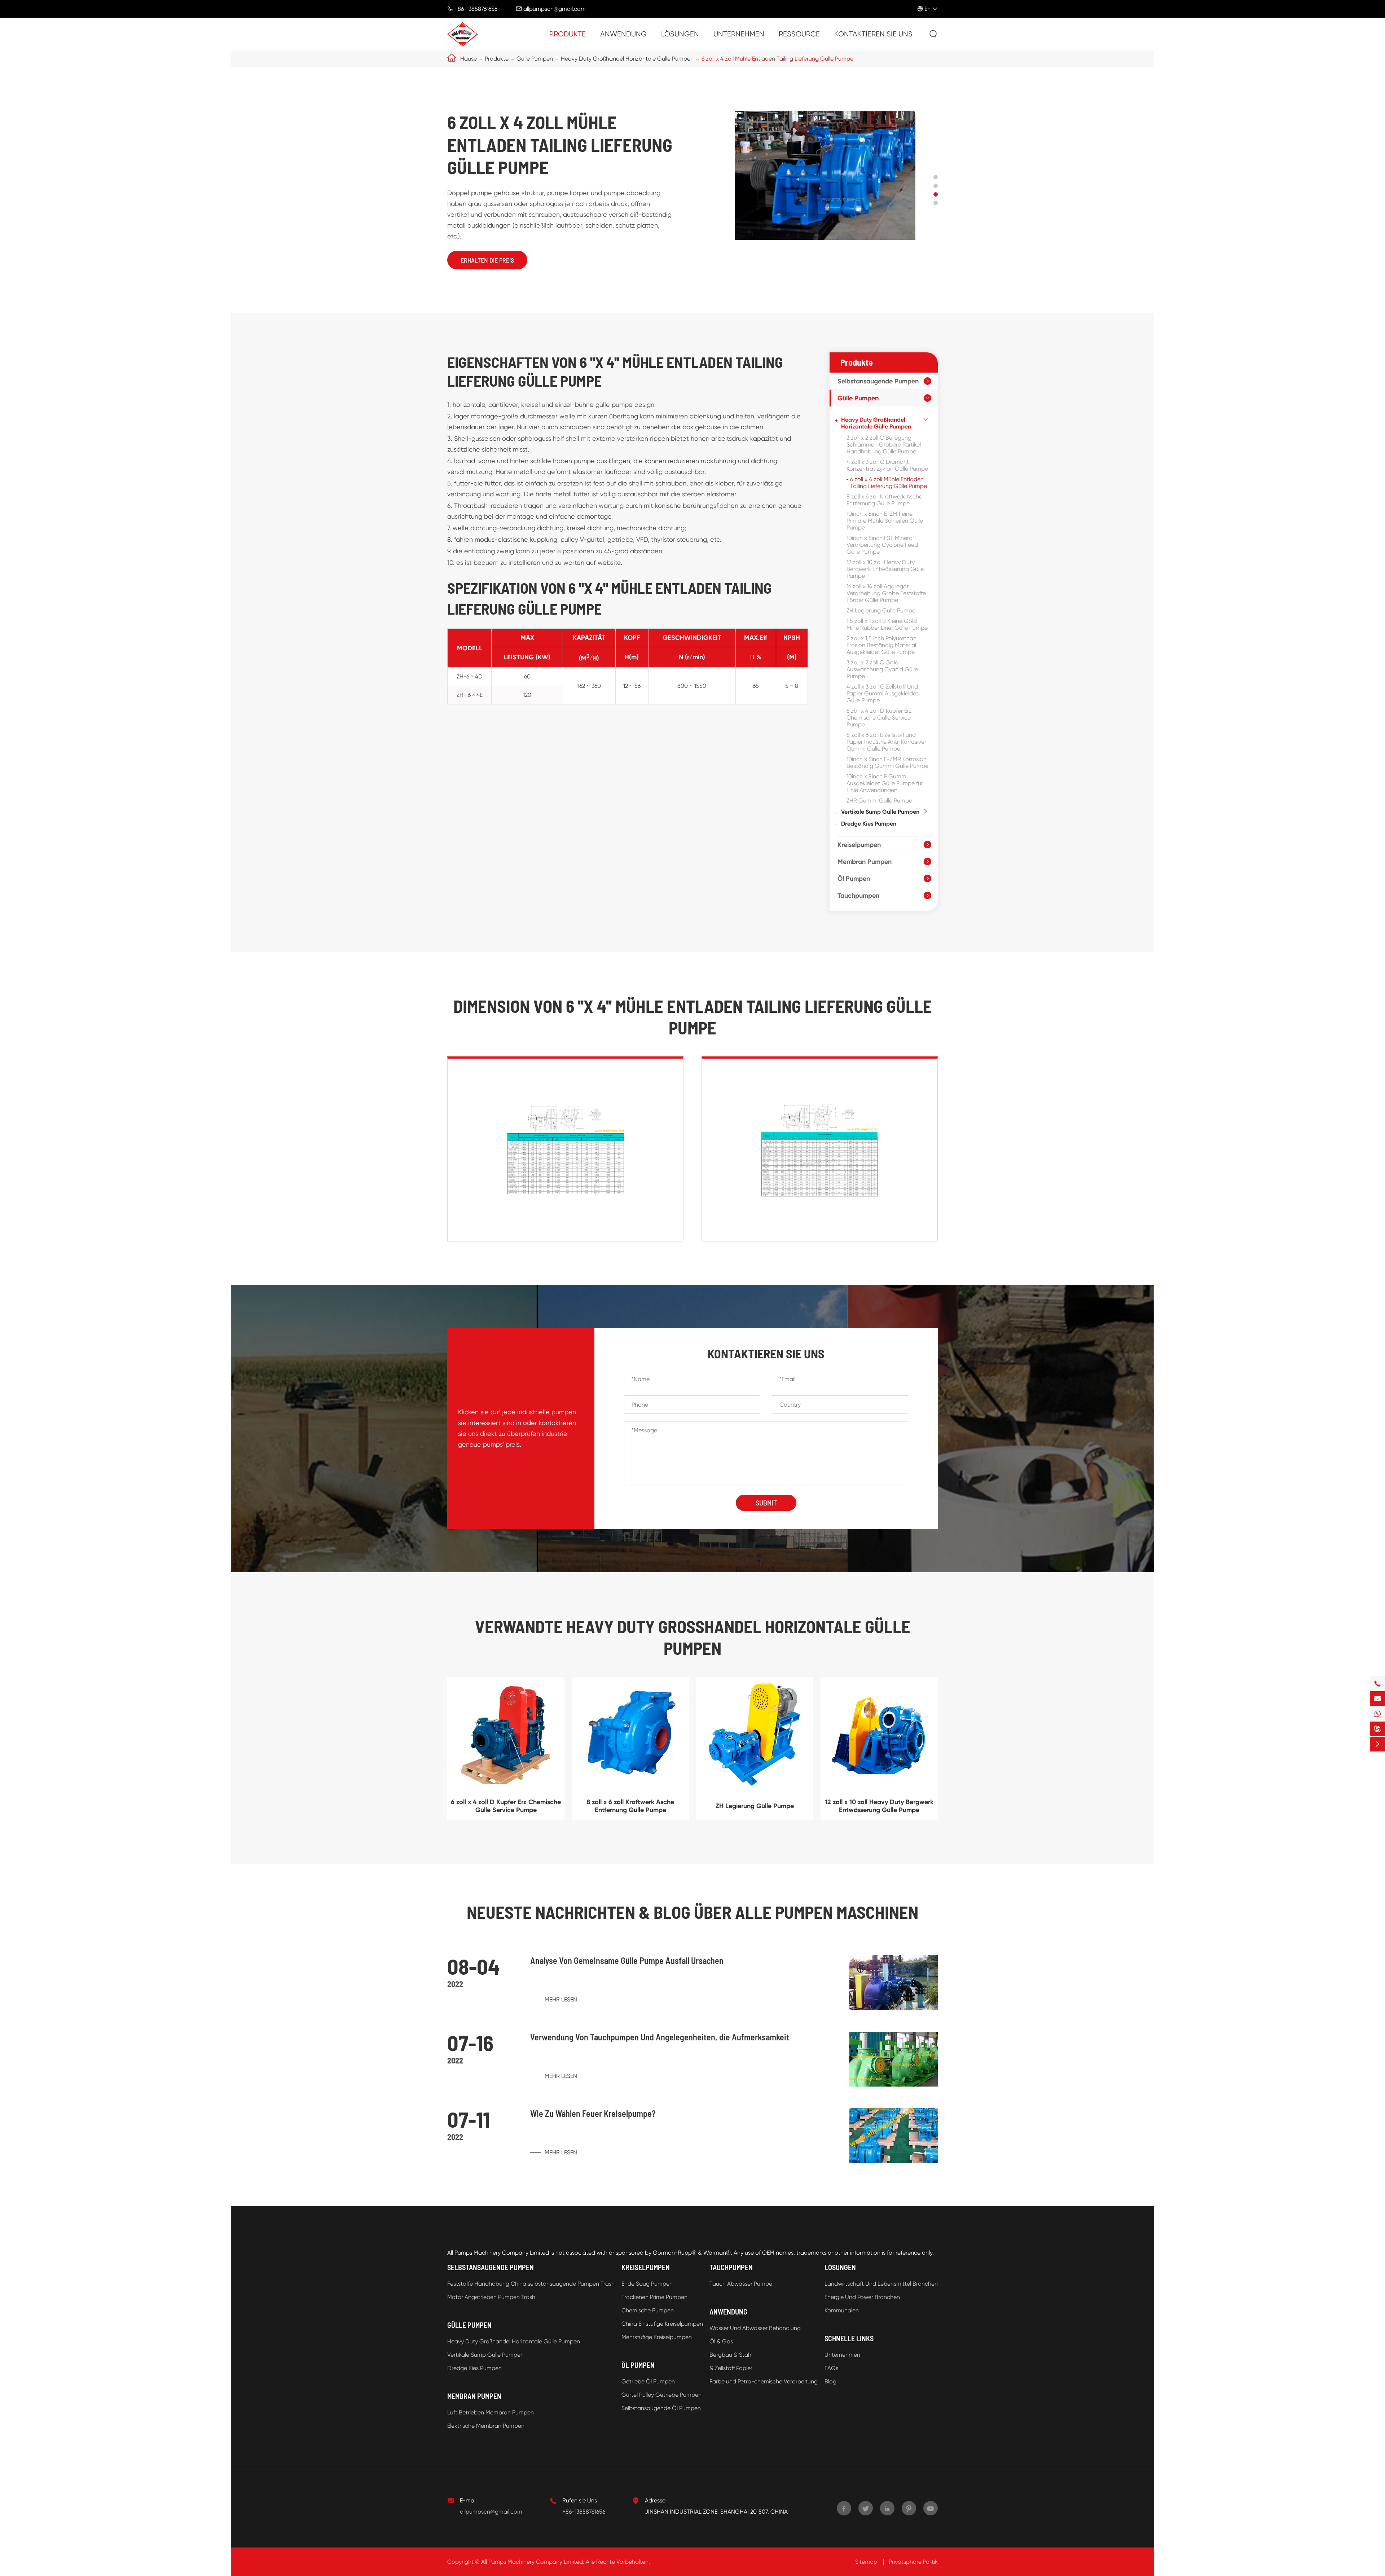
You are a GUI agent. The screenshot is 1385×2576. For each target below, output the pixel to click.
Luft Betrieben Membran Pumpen (491, 2412)
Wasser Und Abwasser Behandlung (755, 2328)
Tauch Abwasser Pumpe (741, 2284)
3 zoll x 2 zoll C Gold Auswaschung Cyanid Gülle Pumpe (882, 669)
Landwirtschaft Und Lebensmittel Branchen (881, 2284)
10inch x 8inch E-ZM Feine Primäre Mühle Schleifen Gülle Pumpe (885, 521)
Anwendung (623, 34)
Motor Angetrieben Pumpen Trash (491, 2297)
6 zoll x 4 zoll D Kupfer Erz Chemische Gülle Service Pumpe (879, 718)
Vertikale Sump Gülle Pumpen (880, 812)
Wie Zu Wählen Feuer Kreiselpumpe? (593, 2113)
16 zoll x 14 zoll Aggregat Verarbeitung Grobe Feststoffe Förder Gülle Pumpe (886, 593)
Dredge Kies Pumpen (869, 824)
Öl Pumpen (854, 879)
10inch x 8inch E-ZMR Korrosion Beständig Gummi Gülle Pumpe (887, 762)
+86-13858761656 (476, 9)
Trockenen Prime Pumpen (654, 2297)
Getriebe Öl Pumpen (648, 2381)
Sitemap (866, 2562)
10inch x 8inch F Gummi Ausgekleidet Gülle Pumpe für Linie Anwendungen (885, 783)
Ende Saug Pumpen (647, 2284)
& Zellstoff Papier (731, 2368)
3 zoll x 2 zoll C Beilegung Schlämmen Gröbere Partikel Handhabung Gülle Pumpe (884, 445)
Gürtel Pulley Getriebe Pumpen (661, 2395)
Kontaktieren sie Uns (873, 34)
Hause (469, 59)
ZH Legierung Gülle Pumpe (881, 610)
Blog (830, 2381)
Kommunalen (842, 2310)
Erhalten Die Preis (487, 260)
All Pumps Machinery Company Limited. (533, 2562)
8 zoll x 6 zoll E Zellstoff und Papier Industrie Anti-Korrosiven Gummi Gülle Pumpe (887, 742)
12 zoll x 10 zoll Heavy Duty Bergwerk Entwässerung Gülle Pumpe (885, 569)
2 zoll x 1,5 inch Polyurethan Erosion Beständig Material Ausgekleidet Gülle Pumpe (881, 645)
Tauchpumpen (858, 896)
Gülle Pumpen (535, 59)
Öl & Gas (721, 2341)
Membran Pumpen (865, 862)
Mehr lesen (560, 1999)
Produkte (568, 34)
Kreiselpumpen (859, 845)
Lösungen (680, 34)
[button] (936, 177)
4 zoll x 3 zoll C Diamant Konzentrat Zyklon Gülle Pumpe (887, 465)
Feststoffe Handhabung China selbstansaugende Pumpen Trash (531, 2284)
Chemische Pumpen (648, 2310)
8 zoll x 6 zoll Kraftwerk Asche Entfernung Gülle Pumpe (884, 500)
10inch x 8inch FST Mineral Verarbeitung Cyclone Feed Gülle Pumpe (882, 545)
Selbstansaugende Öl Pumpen (661, 2408)
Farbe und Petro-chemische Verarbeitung (764, 2381)
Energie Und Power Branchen (862, 2297)
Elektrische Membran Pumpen (486, 2426)
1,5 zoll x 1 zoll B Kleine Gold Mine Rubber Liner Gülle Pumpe (887, 624)
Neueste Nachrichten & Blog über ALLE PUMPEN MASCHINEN (692, 1912)
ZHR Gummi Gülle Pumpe (879, 801)
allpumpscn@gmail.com (555, 9)
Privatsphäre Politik (913, 2562)
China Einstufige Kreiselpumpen (662, 2324)
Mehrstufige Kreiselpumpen (657, 2337)
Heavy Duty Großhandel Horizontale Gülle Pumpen (627, 59)
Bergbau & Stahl (731, 2355)
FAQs (831, 2368)
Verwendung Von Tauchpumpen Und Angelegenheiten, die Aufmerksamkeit (660, 2037)
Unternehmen (739, 34)
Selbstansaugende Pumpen (878, 381)
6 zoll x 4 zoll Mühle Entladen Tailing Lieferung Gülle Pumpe (777, 59)
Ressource (799, 34)
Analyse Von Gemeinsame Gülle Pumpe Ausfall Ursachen (627, 1960)
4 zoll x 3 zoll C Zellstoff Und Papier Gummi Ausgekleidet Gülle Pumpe (882, 693)
